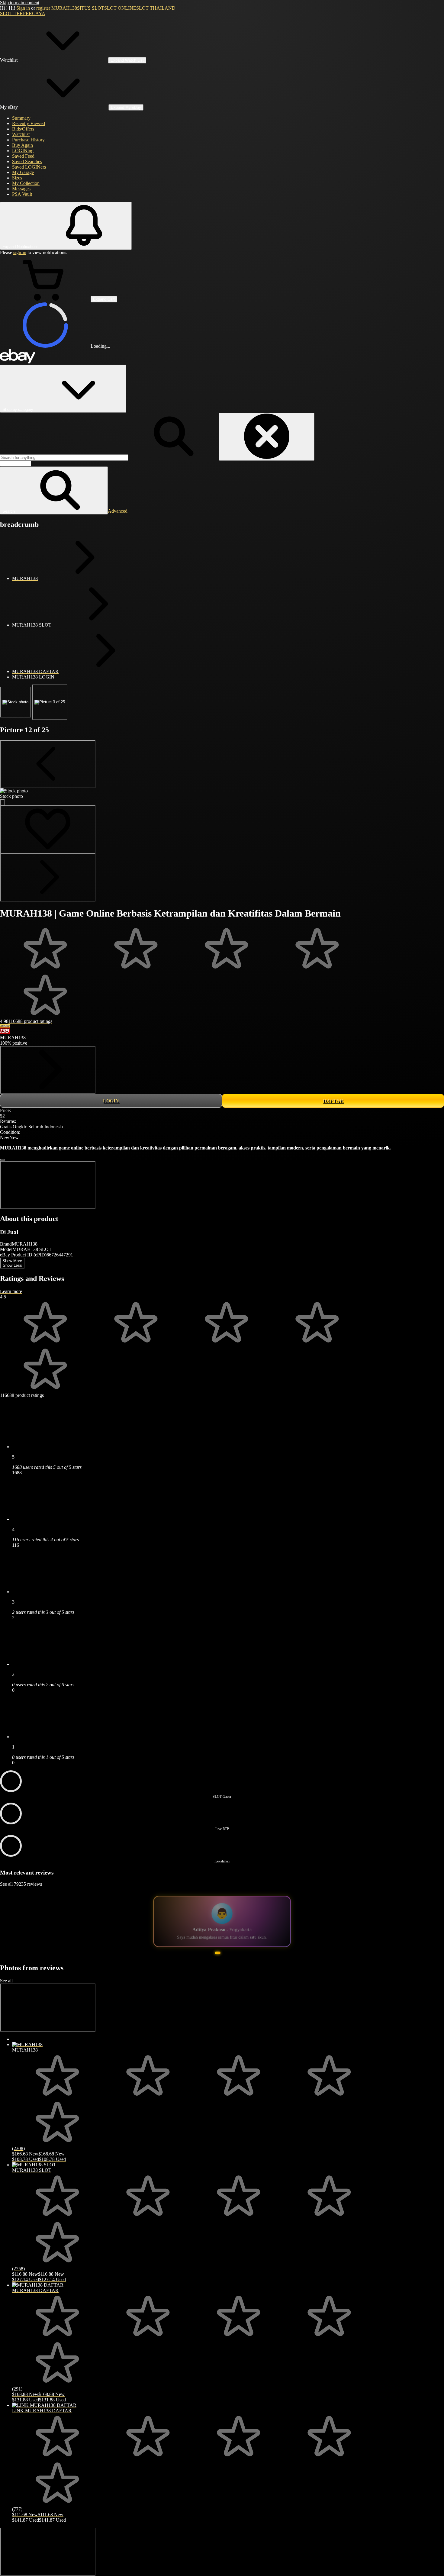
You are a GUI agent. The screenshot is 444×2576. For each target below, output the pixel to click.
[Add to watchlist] (48, 829)
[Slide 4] (228, 1966)
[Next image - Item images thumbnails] (48, 877)
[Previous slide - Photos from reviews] (48, 2020)
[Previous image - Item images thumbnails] (48, 764)
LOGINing (23, 151)
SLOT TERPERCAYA (23, 13)
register (43, 8)
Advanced (118, 511)
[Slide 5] (233, 1966)
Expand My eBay (126, 107)
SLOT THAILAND (156, 8)
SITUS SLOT (91, 8)
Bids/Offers (23, 129)
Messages (21, 189)
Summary (21, 118)
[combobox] (64, 458)
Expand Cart (104, 299)
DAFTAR (333, 1101)
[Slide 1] (211, 1966)
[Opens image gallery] (2, 802)
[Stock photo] (15, 702)
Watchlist (21, 134)
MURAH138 (64, 8)
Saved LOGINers (29, 167)
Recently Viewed (29, 123)
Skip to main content (20, 3)
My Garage (23, 172)
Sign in (23, 8)
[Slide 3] (224, 1966)
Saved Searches (27, 161)
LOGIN (111, 1101)
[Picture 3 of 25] (50, 702)
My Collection (26, 183)
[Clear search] (267, 437)
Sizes (17, 178)
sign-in (20, 252)
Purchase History (28, 140)
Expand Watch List (127, 60)
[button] (54, 490)
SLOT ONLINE (120, 8)
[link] (48, 1070)
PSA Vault (22, 194)
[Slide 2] (217, 1966)
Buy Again (23, 145)
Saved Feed (23, 156)
